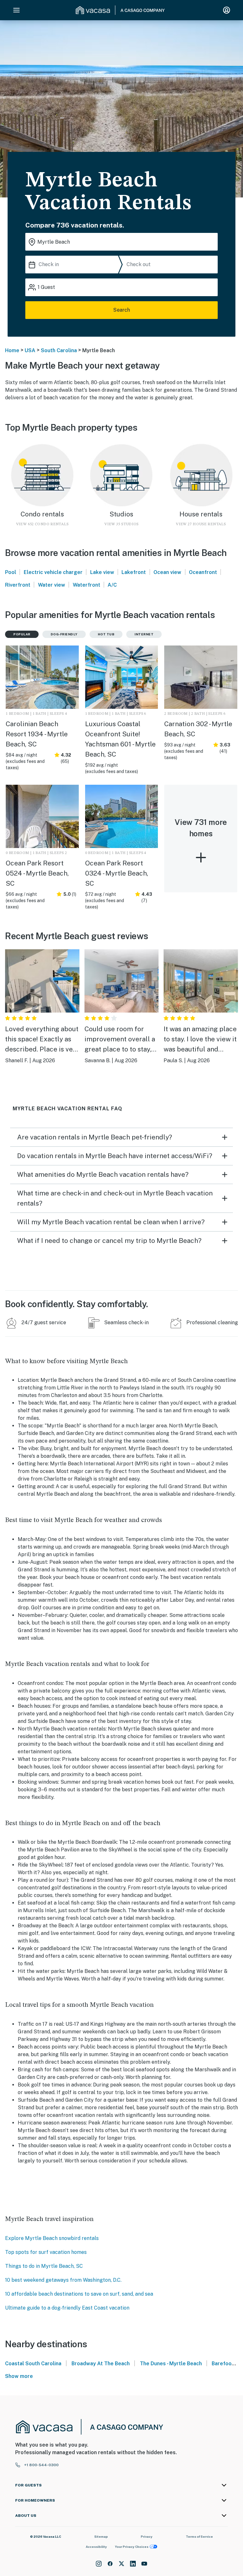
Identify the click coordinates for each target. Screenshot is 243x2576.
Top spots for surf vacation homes (46, 2252)
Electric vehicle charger (53, 572)
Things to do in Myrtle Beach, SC (44, 2266)
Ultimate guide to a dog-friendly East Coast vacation (67, 2308)
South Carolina (59, 350)
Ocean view (167, 572)
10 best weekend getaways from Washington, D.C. (63, 2280)
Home (12, 350)
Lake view (102, 572)
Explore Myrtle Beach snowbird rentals (52, 2238)
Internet (144, 634)
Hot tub (106, 634)
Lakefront (134, 572)
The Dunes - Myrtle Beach (171, 2364)
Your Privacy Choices (132, 2547)
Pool (11, 572)
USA (30, 350)
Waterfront (87, 585)
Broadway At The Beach (101, 2364)
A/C (112, 585)
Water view (52, 585)
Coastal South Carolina (33, 2364)
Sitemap (101, 2536)
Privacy (147, 2536)
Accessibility (96, 2547)
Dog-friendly (64, 634)
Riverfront (18, 585)
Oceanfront (203, 572)
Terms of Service (199, 2536)
